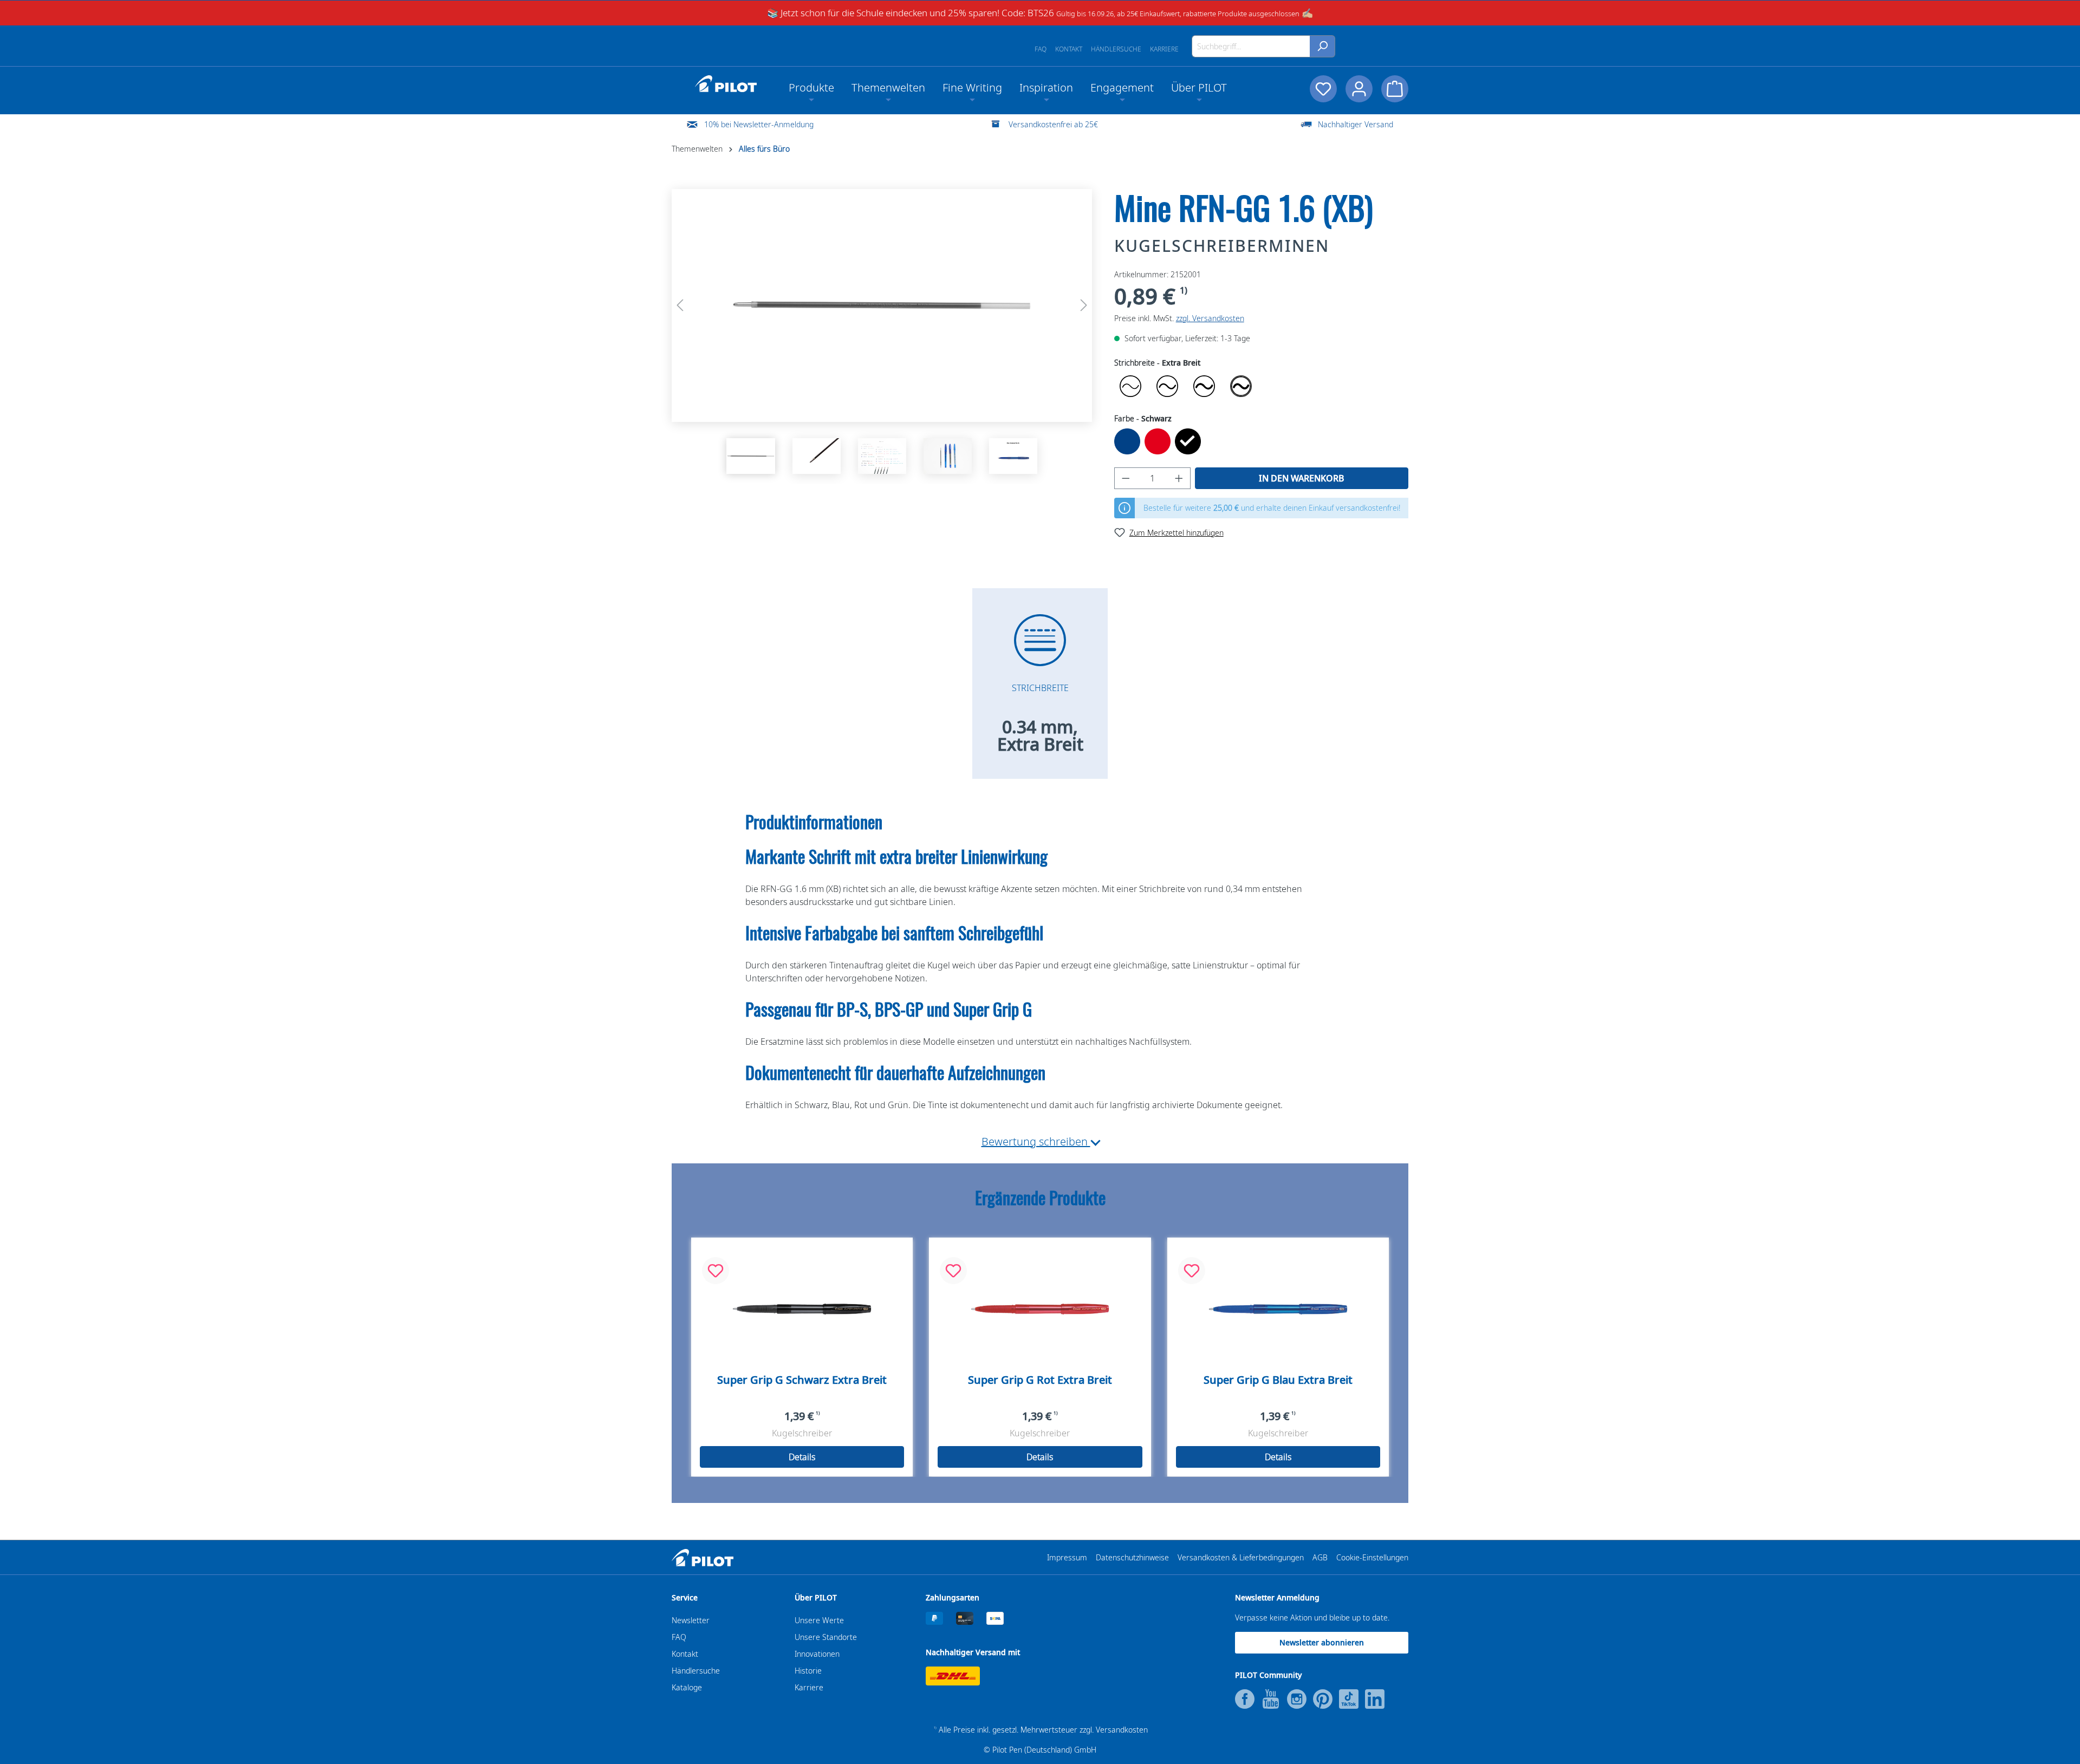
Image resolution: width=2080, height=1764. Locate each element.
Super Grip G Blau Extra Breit (1278, 1380)
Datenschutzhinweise (1132, 1557)
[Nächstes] (1084, 305)
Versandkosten (1122, 1730)
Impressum (1067, 1557)
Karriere (1164, 49)
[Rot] (1158, 441)
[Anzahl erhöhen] (1179, 478)
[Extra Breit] (1241, 386)
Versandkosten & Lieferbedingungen (1241, 1557)
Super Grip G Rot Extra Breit (1040, 1380)
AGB (1320, 1557)
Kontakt (1069, 49)
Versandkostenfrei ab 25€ (1053, 124)
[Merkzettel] (1323, 89)
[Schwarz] (1188, 441)
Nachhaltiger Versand (1356, 124)
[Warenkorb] (1395, 89)
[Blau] (1127, 441)
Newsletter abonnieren (1322, 1642)
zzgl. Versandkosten (1210, 318)
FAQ (1041, 49)
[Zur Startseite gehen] (726, 84)
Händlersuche (1116, 49)
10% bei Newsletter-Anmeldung (759, 124)
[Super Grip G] (802, 1309)
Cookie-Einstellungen (1372, 1557)
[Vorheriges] (680, 305)
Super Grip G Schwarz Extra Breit (802, 1380)
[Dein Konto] (1359, 89)
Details (802, 1457)
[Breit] (1204, 386)
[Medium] (1167, 386)
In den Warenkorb (1302, 478)
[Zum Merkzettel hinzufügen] (716, 1271)
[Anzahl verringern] (1126, 478)
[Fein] (1130, 386)
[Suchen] (1322, 46)
